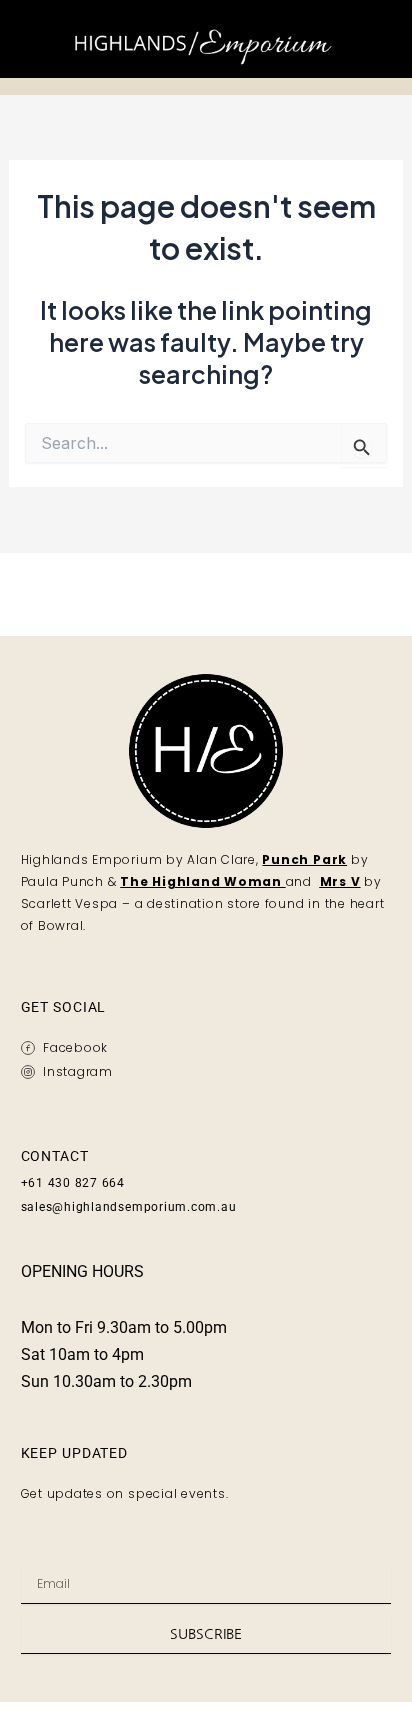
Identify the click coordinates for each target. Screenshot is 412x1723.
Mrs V (340, 881)
